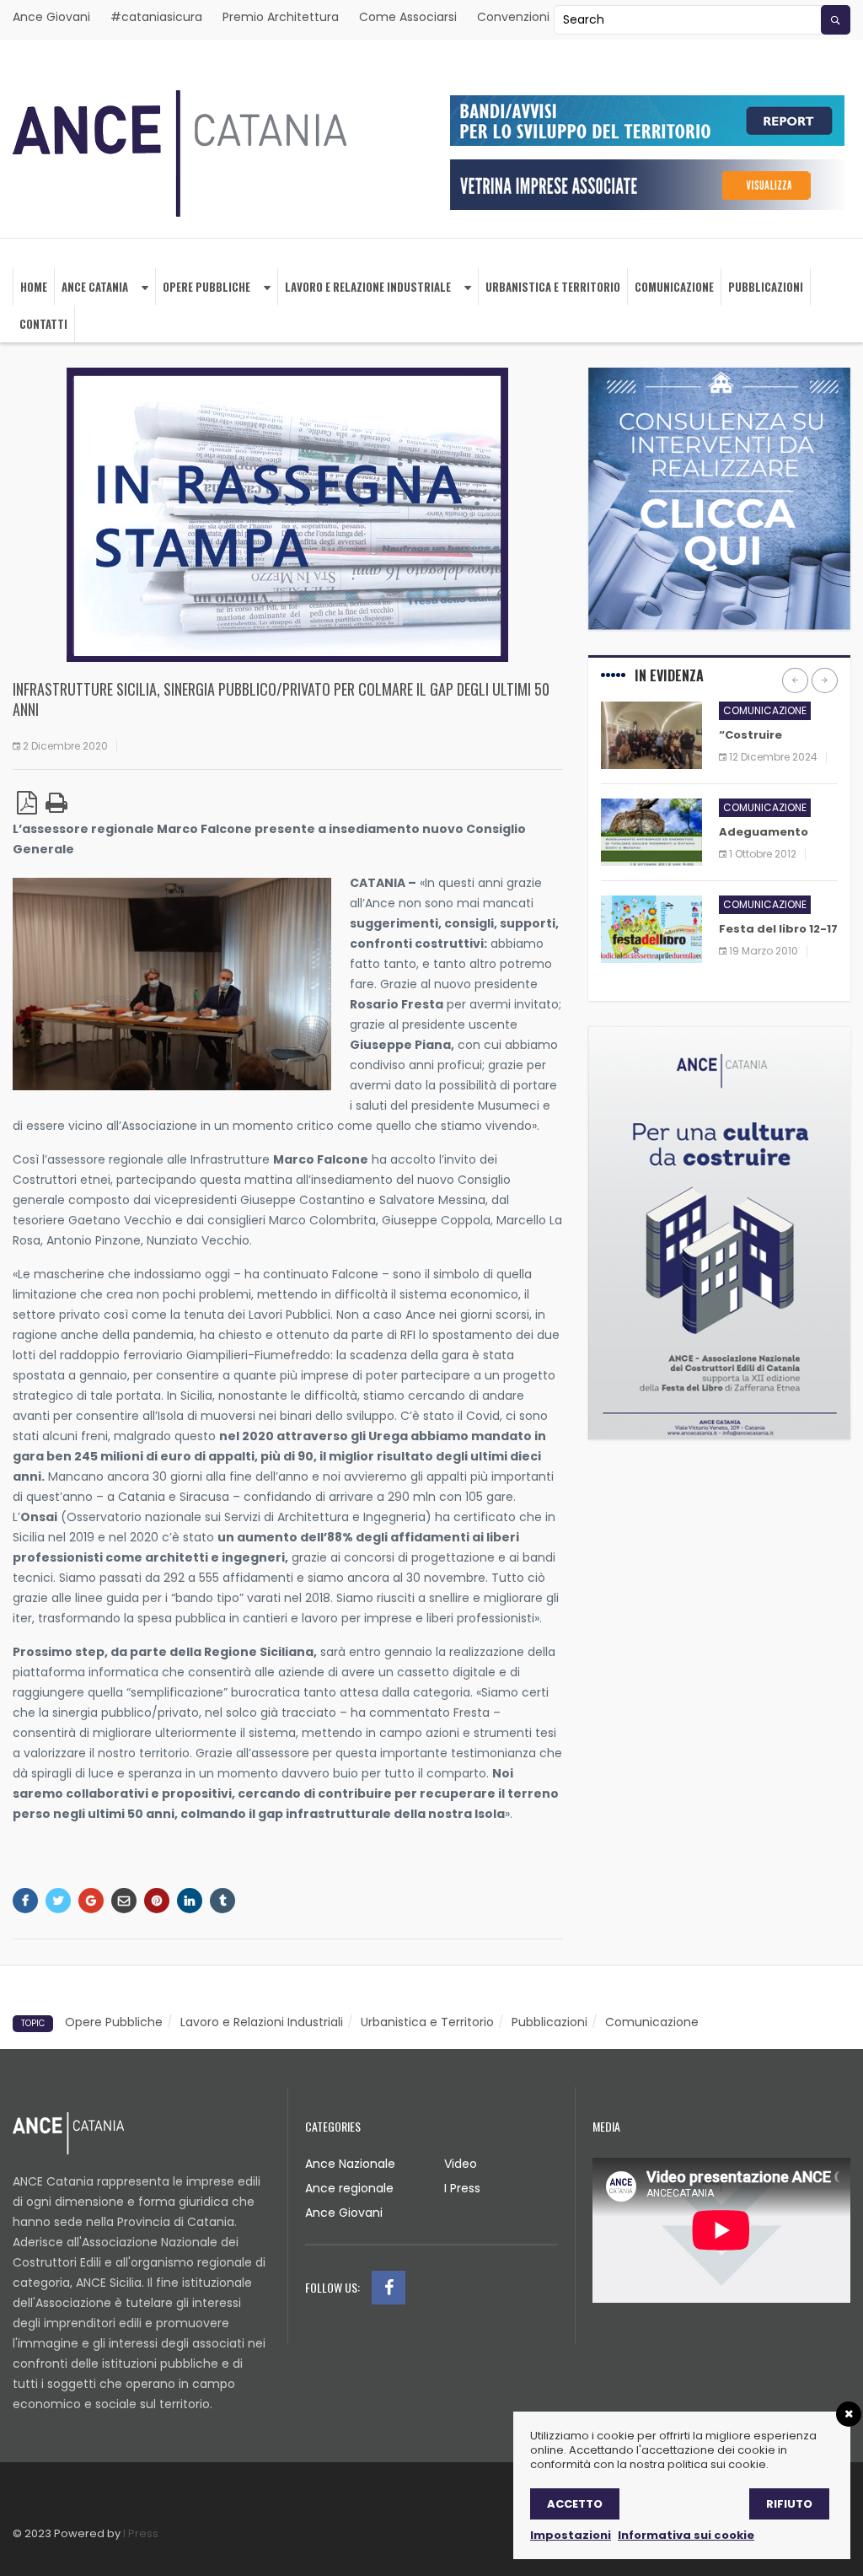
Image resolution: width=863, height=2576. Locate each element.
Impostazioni (571, 2535)
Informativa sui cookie (686, 2535)
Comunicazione (674, 287)
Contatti (43, 324)
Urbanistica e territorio (553, 287)
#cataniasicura (156, 17)
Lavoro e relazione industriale (368, 287)
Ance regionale (349, 2188)
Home (34, 287)
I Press (462, 2188)
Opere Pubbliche (206, 287)
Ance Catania (95, 287)
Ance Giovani (51, 17)
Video (461, 2164)
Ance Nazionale (350, 2164)
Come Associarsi (408, 17)
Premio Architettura (281, 17)
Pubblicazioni (766, 287)
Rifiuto (789, 2504)
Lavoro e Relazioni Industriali (262, 2022)
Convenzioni (513, 17)
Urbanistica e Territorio (427, 2022)
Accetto (575, 2504)
